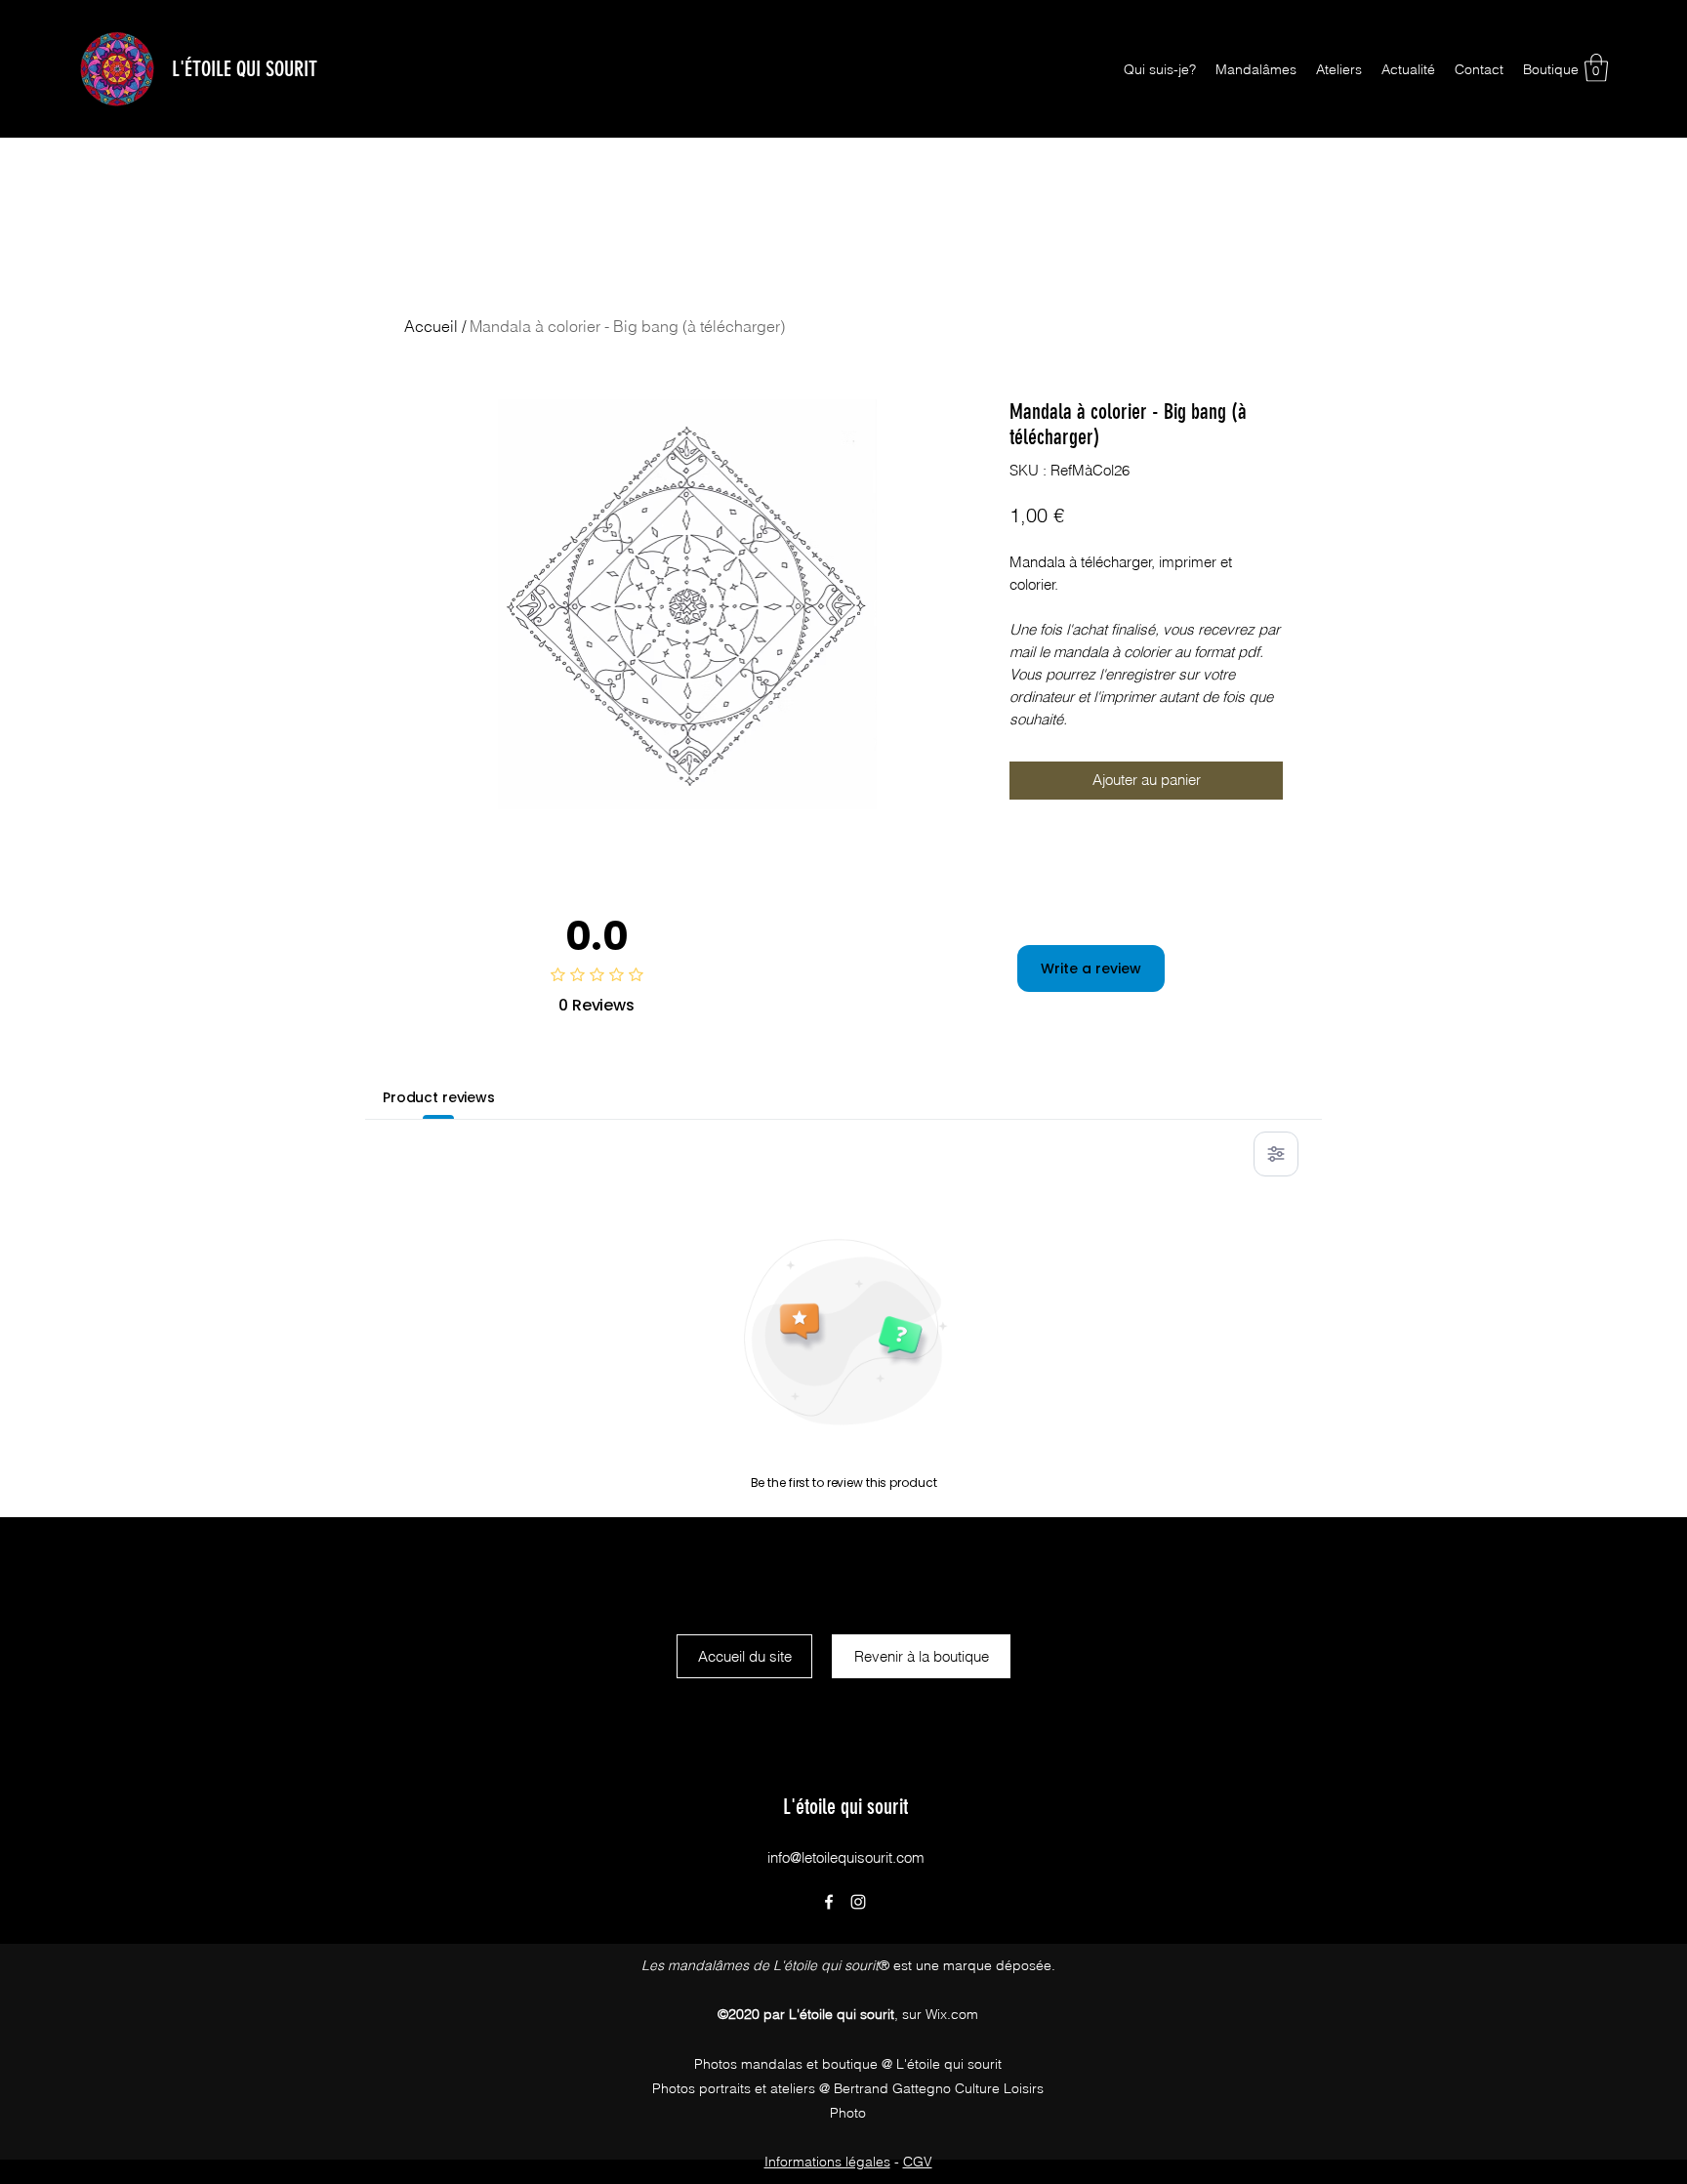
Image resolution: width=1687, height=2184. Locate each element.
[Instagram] (858, 1902)
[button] (1596, 68)
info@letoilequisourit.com (846, 1857)
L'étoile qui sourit (845, 1807)
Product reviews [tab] (439, 1097)
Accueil (431, 326)
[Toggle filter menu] (1276, 1154)
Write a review (1091, 968)
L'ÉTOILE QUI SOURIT (245, 69)
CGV (918, 2162)
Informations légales (827, 2162)
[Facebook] (829, 1902)
